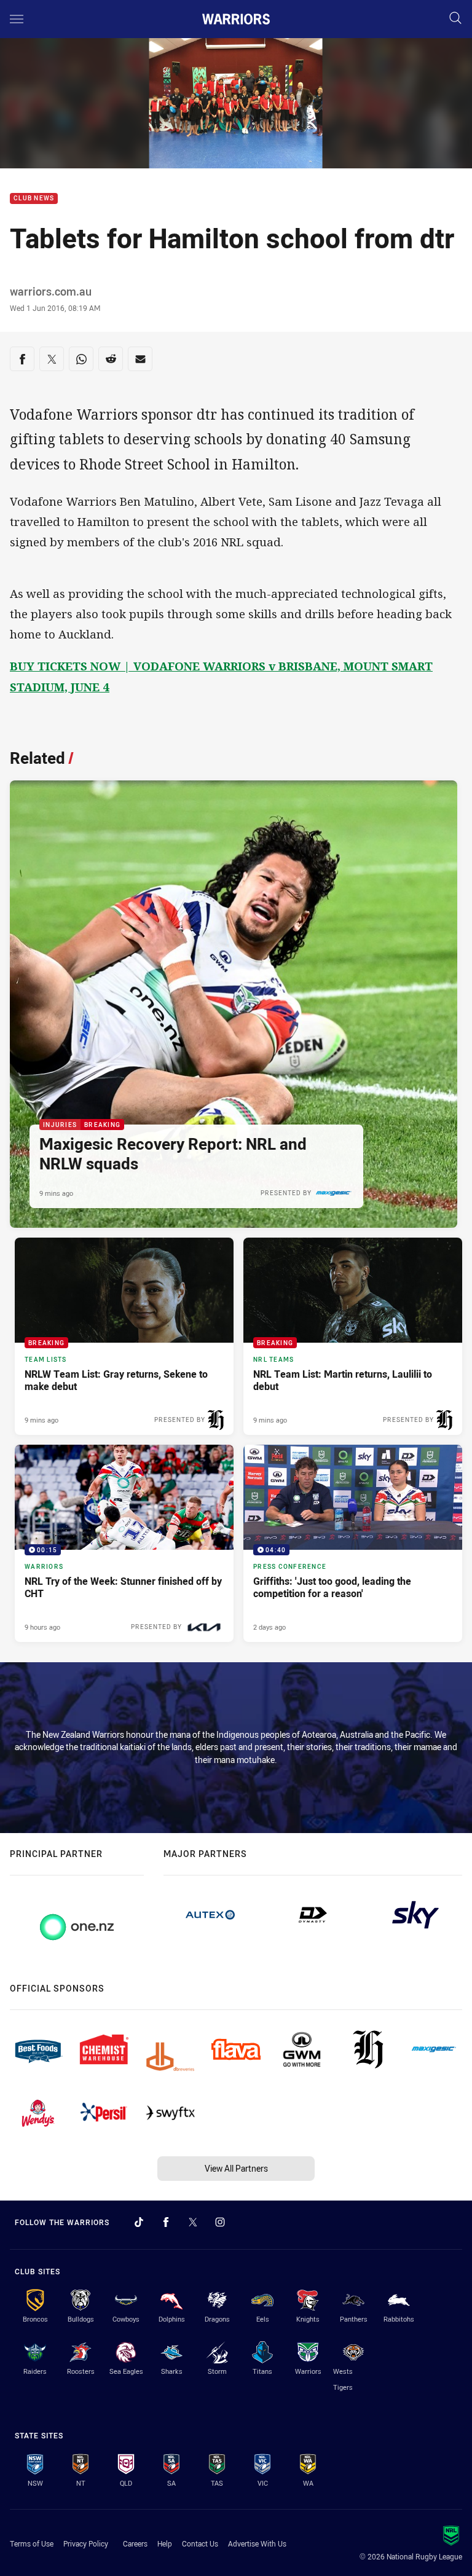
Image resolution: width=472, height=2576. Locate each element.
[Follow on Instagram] (220, 2222)
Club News (34, 199)
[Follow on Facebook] (166, 2222)
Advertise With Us (257, 2543)
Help (165, 2543)
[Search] (455, 19)
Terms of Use (32, 2543)
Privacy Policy (86, 2543)
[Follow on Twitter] (193, 2222)
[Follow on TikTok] (139, 2222)
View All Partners (236, 2168)
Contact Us (200, 2543)
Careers (135, 2543)
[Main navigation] (17, 19)
